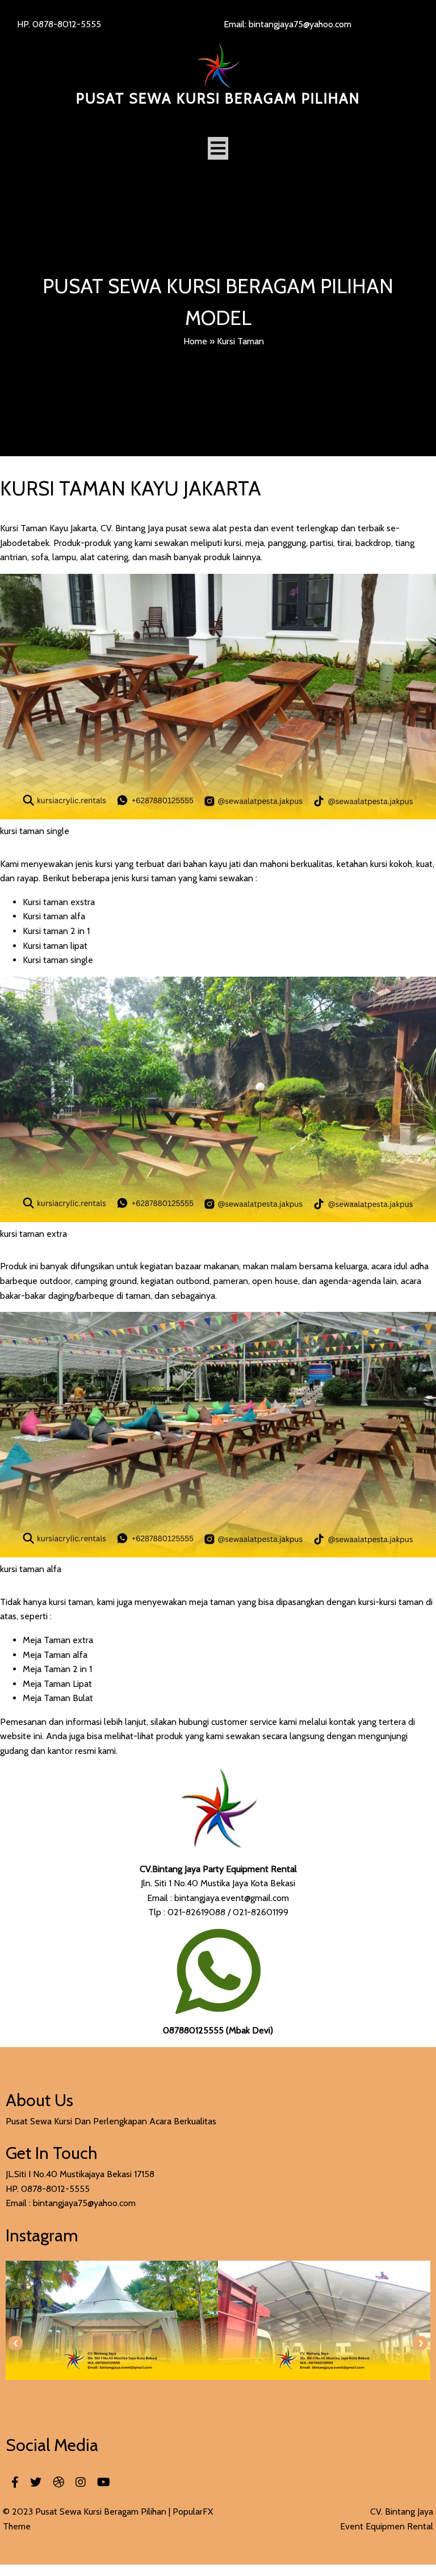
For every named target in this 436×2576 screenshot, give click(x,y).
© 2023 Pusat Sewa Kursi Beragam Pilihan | (88, 2512)
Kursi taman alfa (54, 916)
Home (195, 341)
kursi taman (70, 1602)
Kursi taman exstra (59, 902)
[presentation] (16, 2343)
